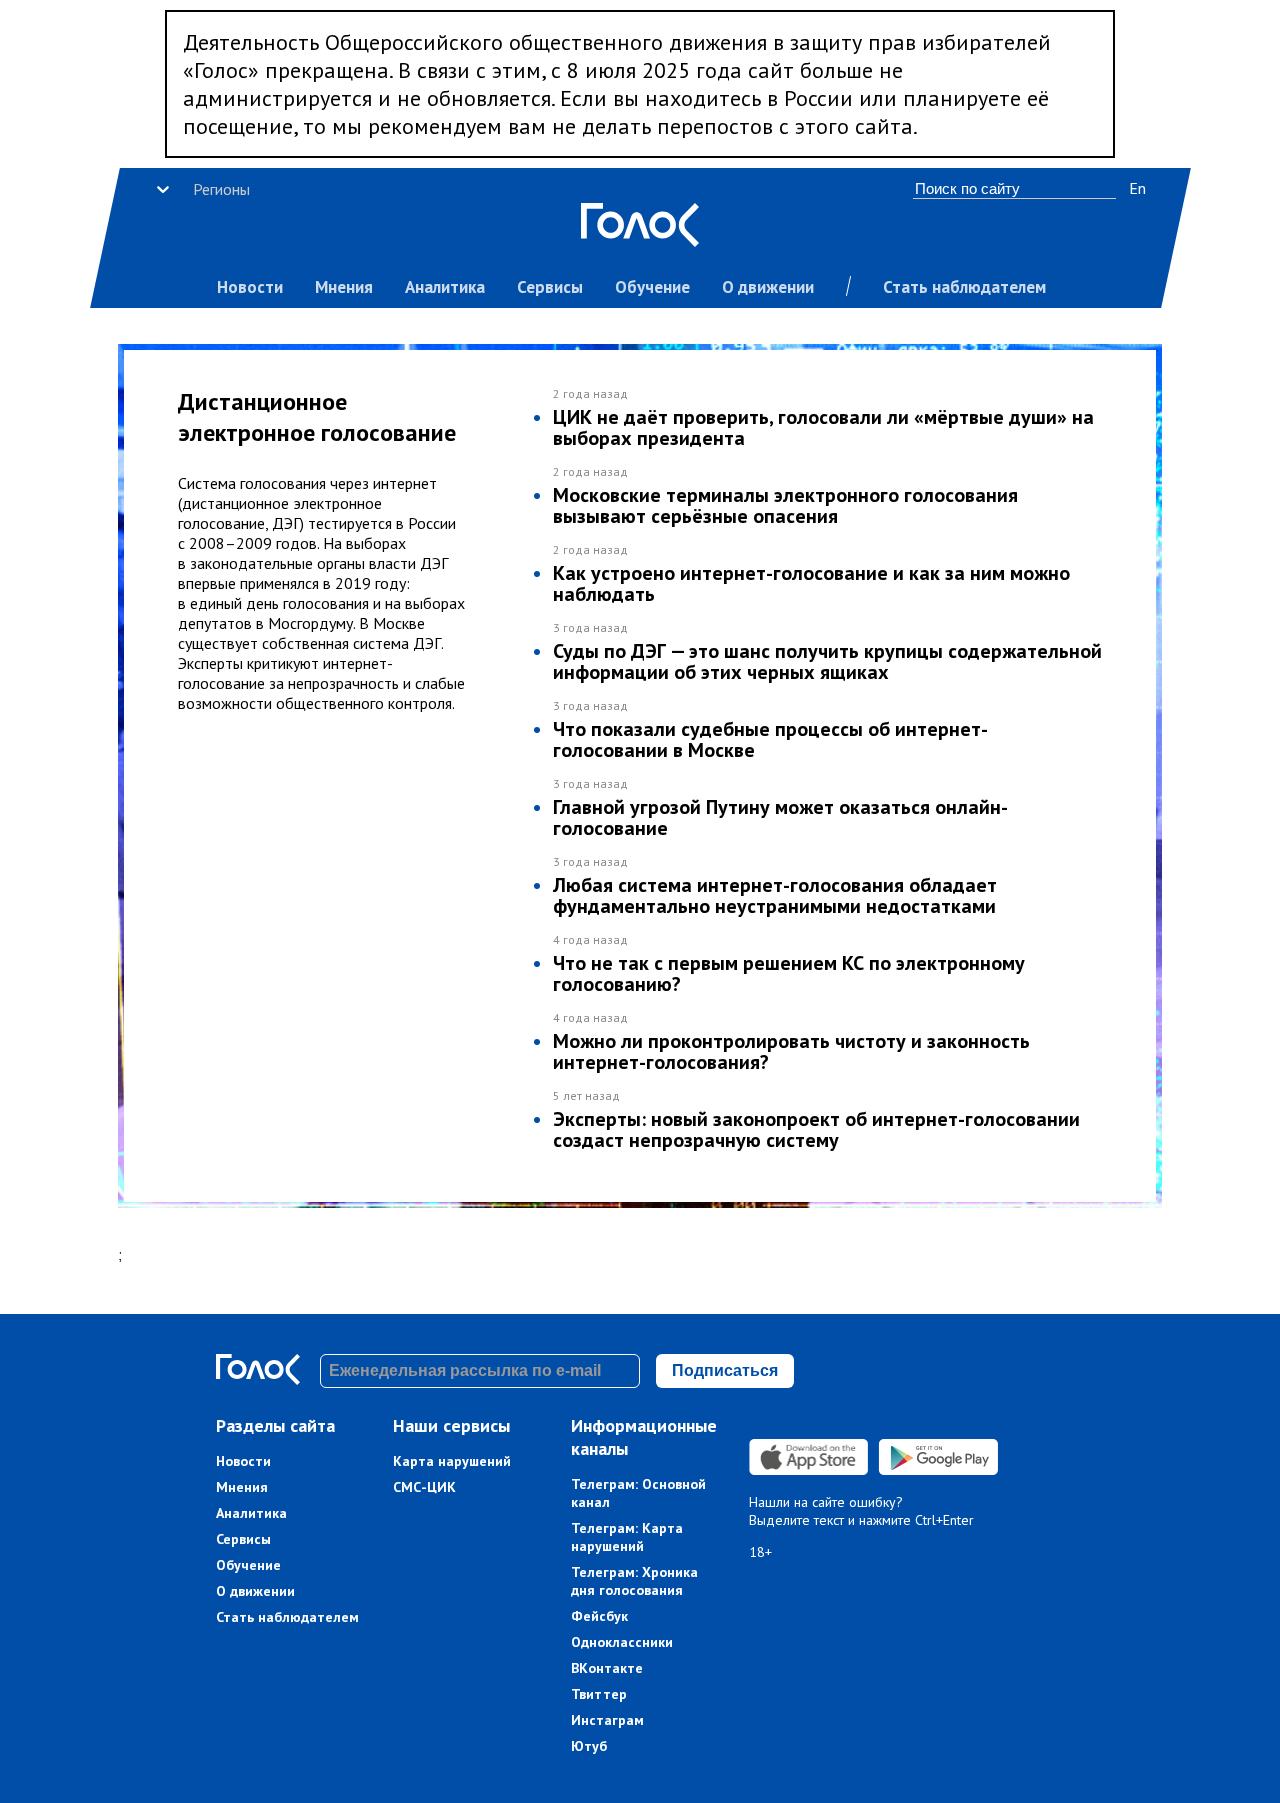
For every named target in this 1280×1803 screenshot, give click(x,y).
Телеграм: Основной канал (638, 1493)
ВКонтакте (607, 1668)
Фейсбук (599, 1616)
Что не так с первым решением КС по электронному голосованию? (789, 973)
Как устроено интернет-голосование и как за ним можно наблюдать (811, 583)
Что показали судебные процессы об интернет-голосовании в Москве (770, 739)
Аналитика (445, 287)
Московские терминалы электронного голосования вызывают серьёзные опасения (785, 505)
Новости (250, 287)
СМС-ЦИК (424, 1487)
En (1137, 188)
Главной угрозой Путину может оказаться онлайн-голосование (780, 817)
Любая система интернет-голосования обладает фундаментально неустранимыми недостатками (775, 895)
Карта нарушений (452, 1461)
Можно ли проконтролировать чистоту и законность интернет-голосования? (791, 1051)
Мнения (344, 287)
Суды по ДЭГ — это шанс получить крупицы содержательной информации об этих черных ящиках (827, 661)
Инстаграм (607, 1720)
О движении (768, 287)
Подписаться (725, 1370)
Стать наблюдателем (964, 287)
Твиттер (599, 1694)
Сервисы (550, 287)
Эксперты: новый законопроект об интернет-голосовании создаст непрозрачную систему (816, 1129)
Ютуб (589, 1746)
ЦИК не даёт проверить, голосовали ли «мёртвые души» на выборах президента (823, 427)
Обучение (652, 287)
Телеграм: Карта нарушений (627, 1537)
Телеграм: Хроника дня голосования (634, 1581)
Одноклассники (622, 1642)
